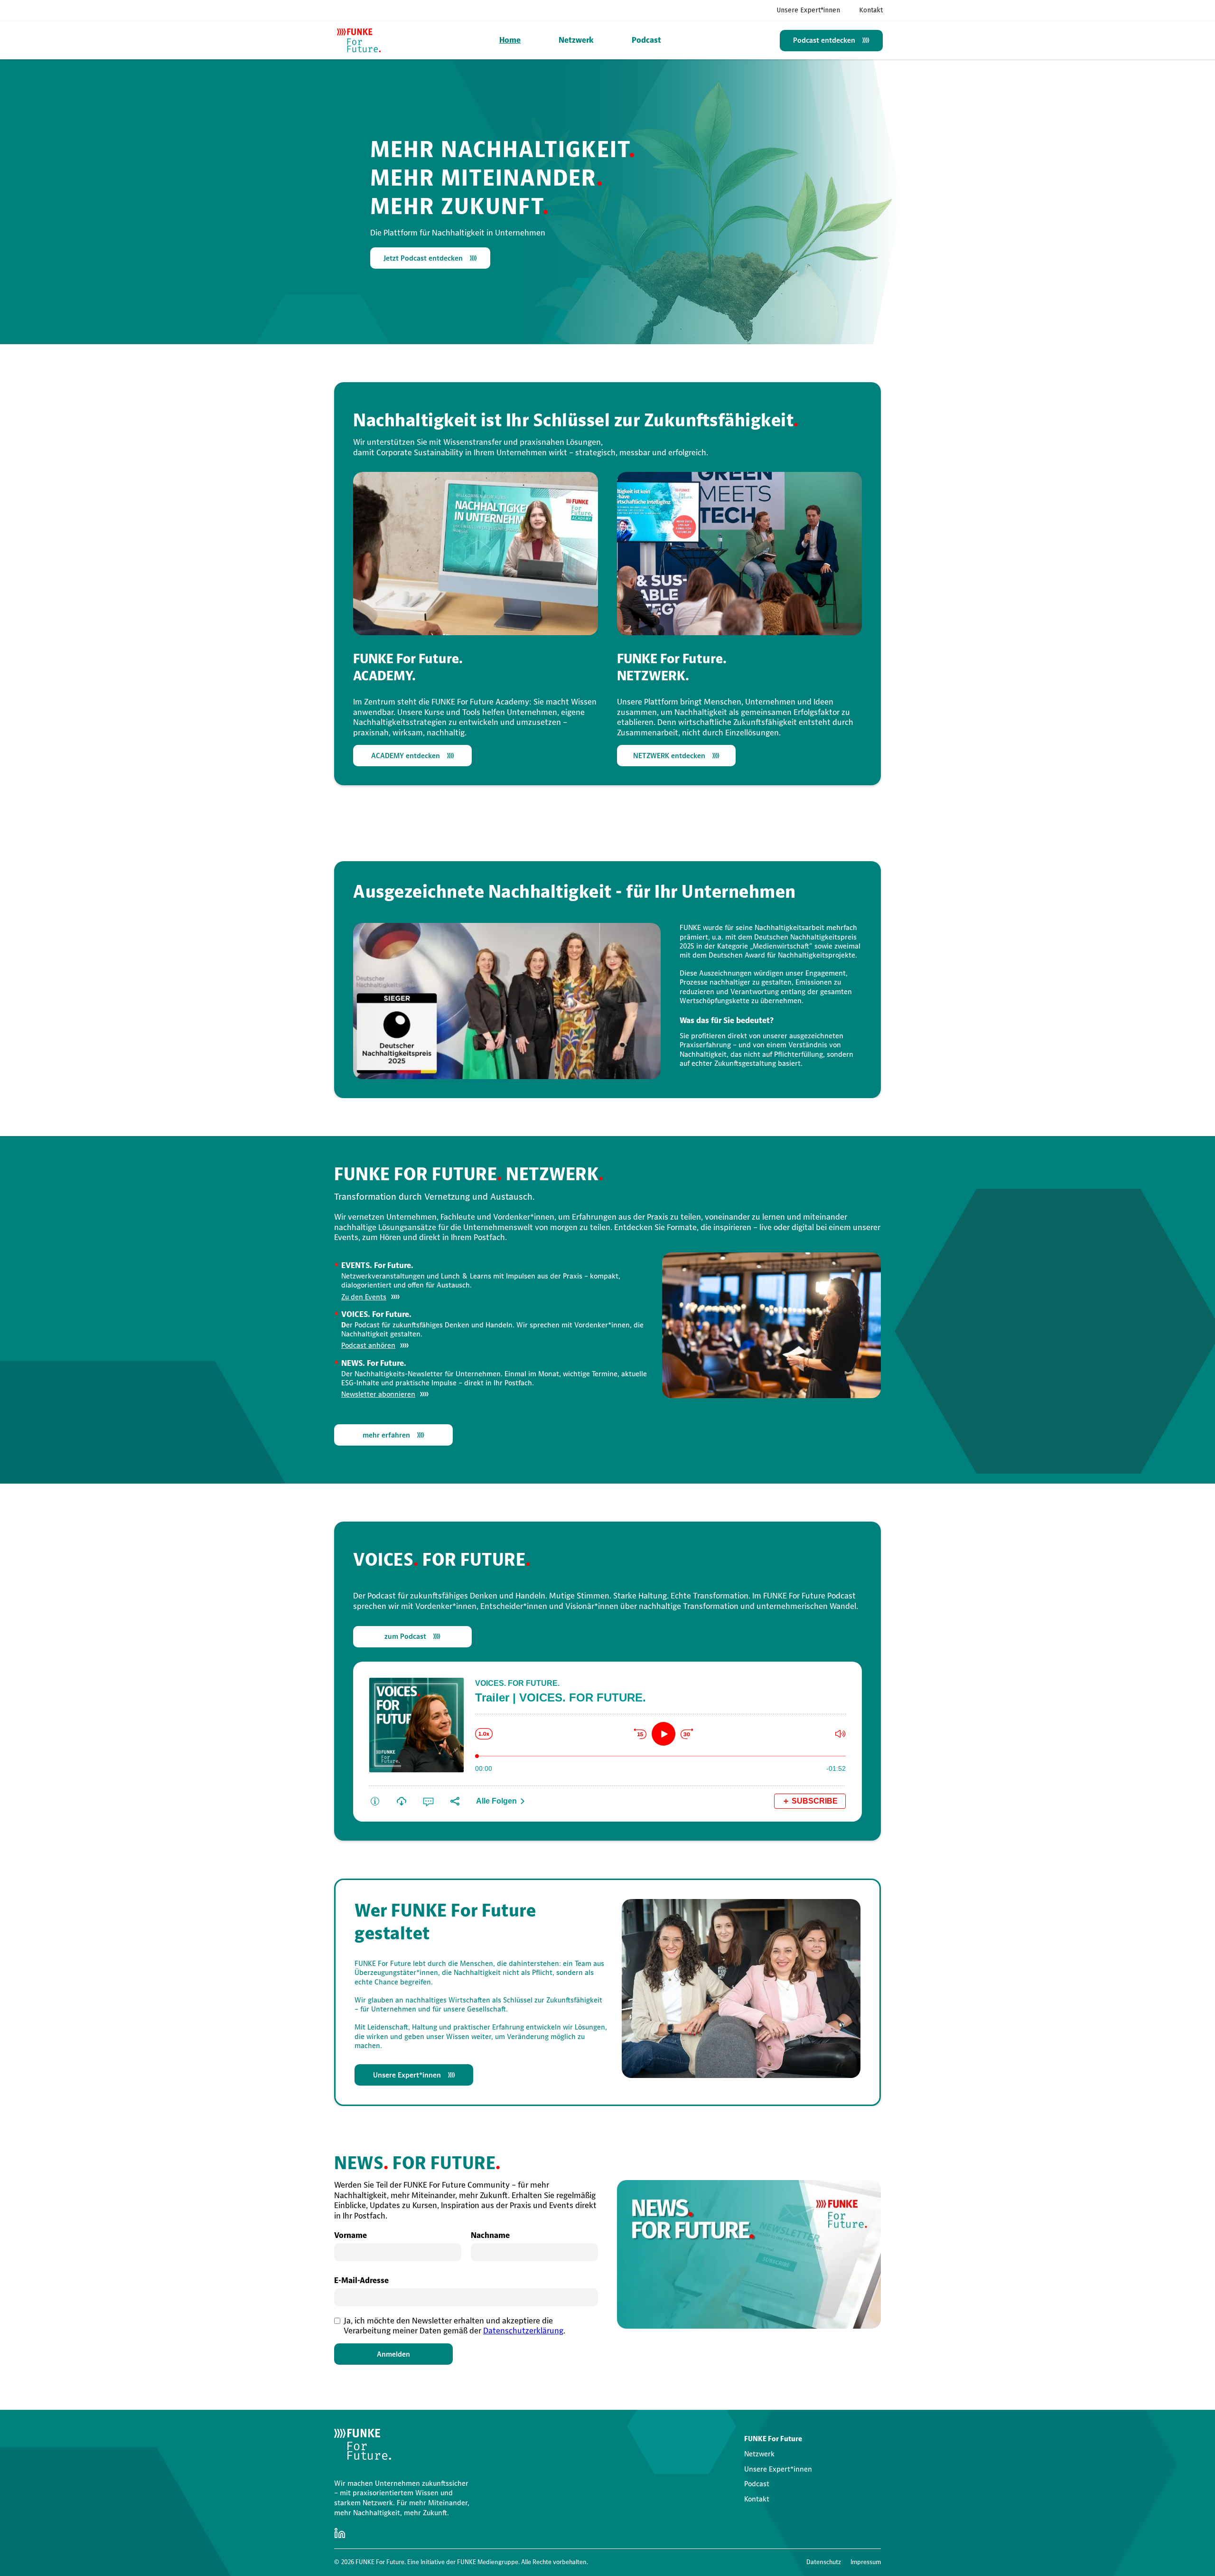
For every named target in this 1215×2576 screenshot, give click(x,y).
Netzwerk (576, 40)
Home (510, 40)
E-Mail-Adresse (361, 2280)
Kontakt (871, 10)
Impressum (866, 2562)
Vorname (350, 2235)
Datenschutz (824, 2562)
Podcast (646, 40)
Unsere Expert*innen (808, 10)
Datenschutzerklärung (523, 2331)
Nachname (490, 2235)
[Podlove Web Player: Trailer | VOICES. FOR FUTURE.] (607, 1740)
